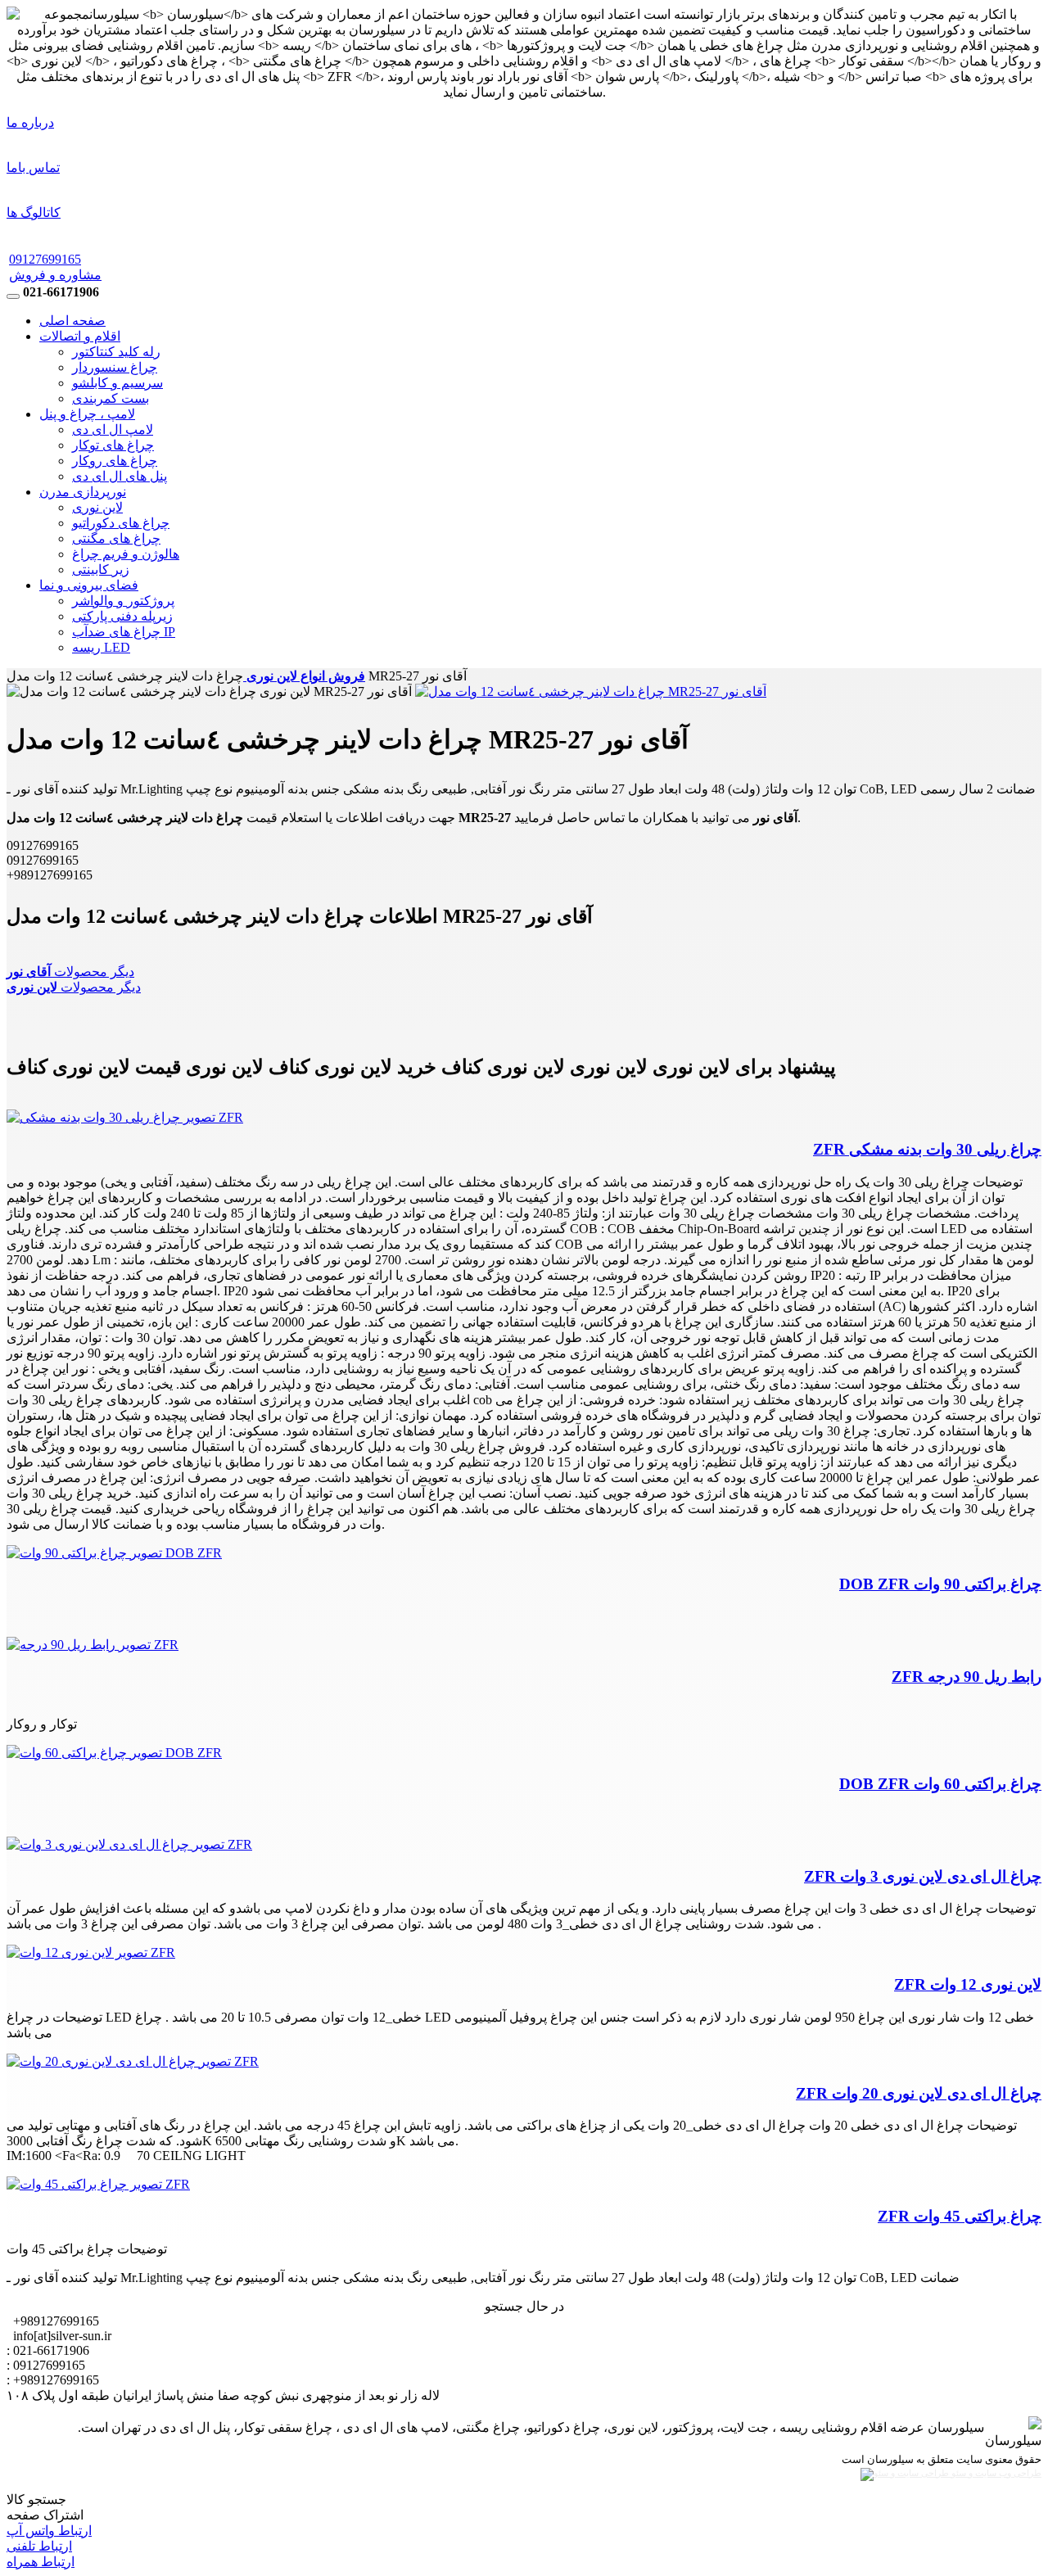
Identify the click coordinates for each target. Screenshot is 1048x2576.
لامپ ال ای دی (113, 429)
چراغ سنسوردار (115, 367)
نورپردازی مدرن (83, 492)
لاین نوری (97, 507)
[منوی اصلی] (13, 296)
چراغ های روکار (115, 461)
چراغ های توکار (113, 445)
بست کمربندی (111, 398)
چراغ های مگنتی (116, 538)
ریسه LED (101, 647)
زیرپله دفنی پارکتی (122, 616)
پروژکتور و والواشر (123, 601)
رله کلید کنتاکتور (116, 352)
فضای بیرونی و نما (89, 585)
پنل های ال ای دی (120, 476)
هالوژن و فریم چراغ (126, 554)
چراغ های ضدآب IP (124, 632)
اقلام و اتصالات (80, 336)
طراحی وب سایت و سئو (995, 2473)
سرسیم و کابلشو (117, 383)
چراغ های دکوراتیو (121, 523)
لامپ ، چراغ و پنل (87, 414)
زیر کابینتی (101, 569)
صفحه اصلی (72, 321)
